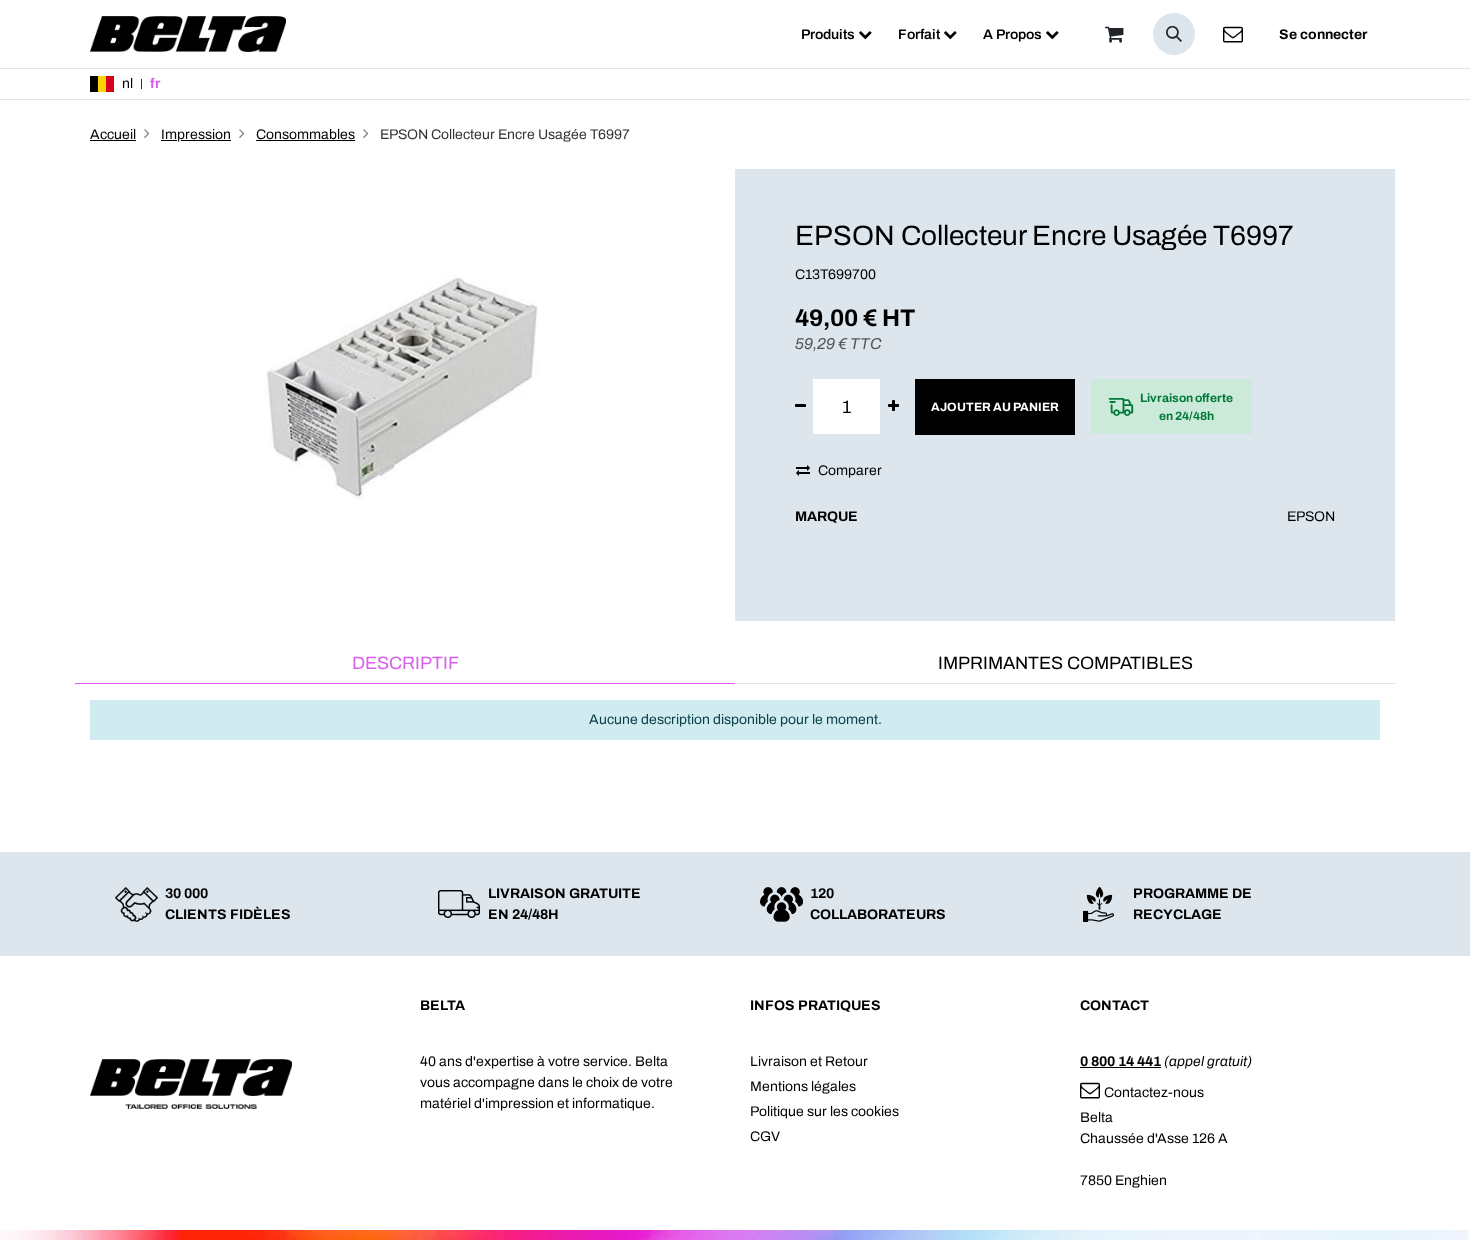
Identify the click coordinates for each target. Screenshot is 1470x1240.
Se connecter (1323, 34)
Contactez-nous (1154, 1092)
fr (155, 83)
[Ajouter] (893, 406)
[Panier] (1114, 34)
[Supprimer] (800, 406)
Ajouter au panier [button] (995, 407)
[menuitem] (836, 34)
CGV (765, 1136)
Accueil (113, 134)
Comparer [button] (850, 470)
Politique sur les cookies (824, 1111)
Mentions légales (803, 1086)
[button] (1174, 34)
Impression (196, 134)
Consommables (305, 134)
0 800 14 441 (1120, 1061)
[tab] (405, 664)
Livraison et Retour (809, 1061)
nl (127, 83)
